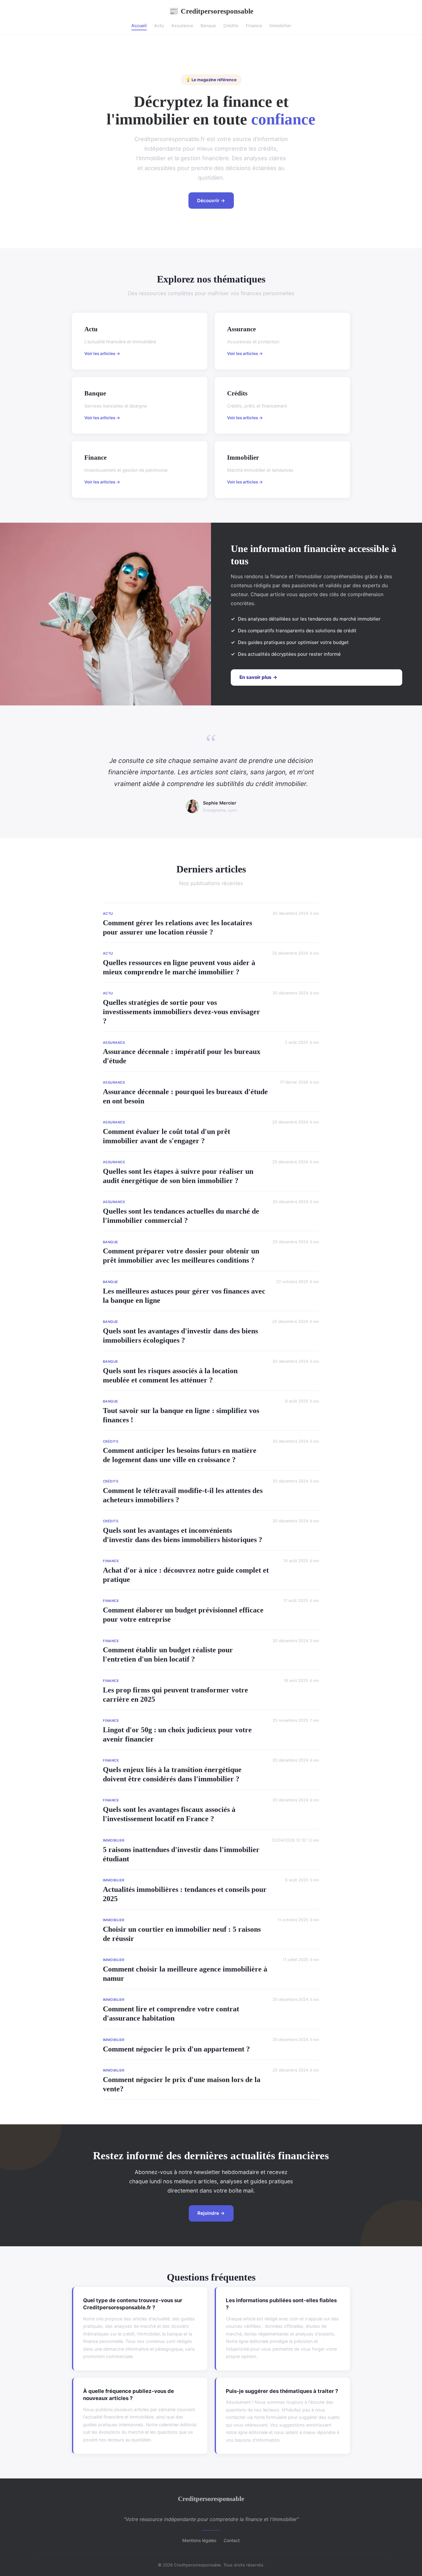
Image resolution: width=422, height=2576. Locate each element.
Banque (208, 25)
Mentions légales (199, 2540)
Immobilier (280, 25)
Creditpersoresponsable (211, 11)
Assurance (182, 25)
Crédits (231, 25)
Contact (232, 2540)
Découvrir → (211, 201)
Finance (254, 25)
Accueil (139, 25)
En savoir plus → (258, 677)
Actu (159, 25)
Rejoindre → (211, 2213)
